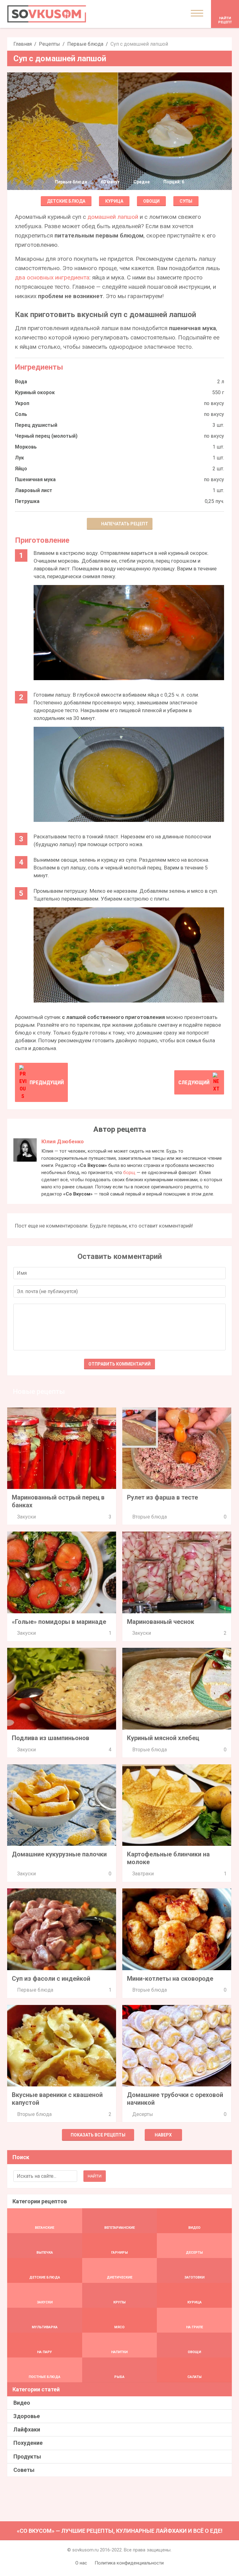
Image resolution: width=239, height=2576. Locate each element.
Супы (186, 201)
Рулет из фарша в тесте (162, 1497)
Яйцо (21, 469)
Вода (21, 382)
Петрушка (27, 501)
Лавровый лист (34, 490)
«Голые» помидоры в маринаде (59, 1622)
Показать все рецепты (98, 2135)
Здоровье (27, 2416)
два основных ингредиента (52, 277)
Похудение (28, 2443)
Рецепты (49, 44)
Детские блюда (66, 201)
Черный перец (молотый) (46, 436)
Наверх (163, 2135)
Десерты (143, 2114)
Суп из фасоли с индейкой (51, 1979)
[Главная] (47, 14)
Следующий (194, 1082)
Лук (19, 458)
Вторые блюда (150, 1517)
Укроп (22, 403)
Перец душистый (36, 425)
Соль (21, 414)
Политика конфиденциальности (129, 2563)
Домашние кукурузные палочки (59, 1854)
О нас (81, 2563)
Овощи (151, 201)
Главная (23, 44)
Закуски (26, 1517)
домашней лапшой (113, 217)
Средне (142, 182)
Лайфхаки (27, 2429)
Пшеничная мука (35, 479)
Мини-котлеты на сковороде (170, 1979)
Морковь (26, 447)
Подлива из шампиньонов (51, 1738)
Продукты (27, 2456)
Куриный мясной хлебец (163, 1738)
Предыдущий (47, 1082)
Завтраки (143, 1874)
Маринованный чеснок (161, 1622)
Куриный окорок (35, 392)
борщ (129, 1173)
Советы (24, 2470)
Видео (22, 2403)
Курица (114, 201)
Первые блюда (85, 44)
